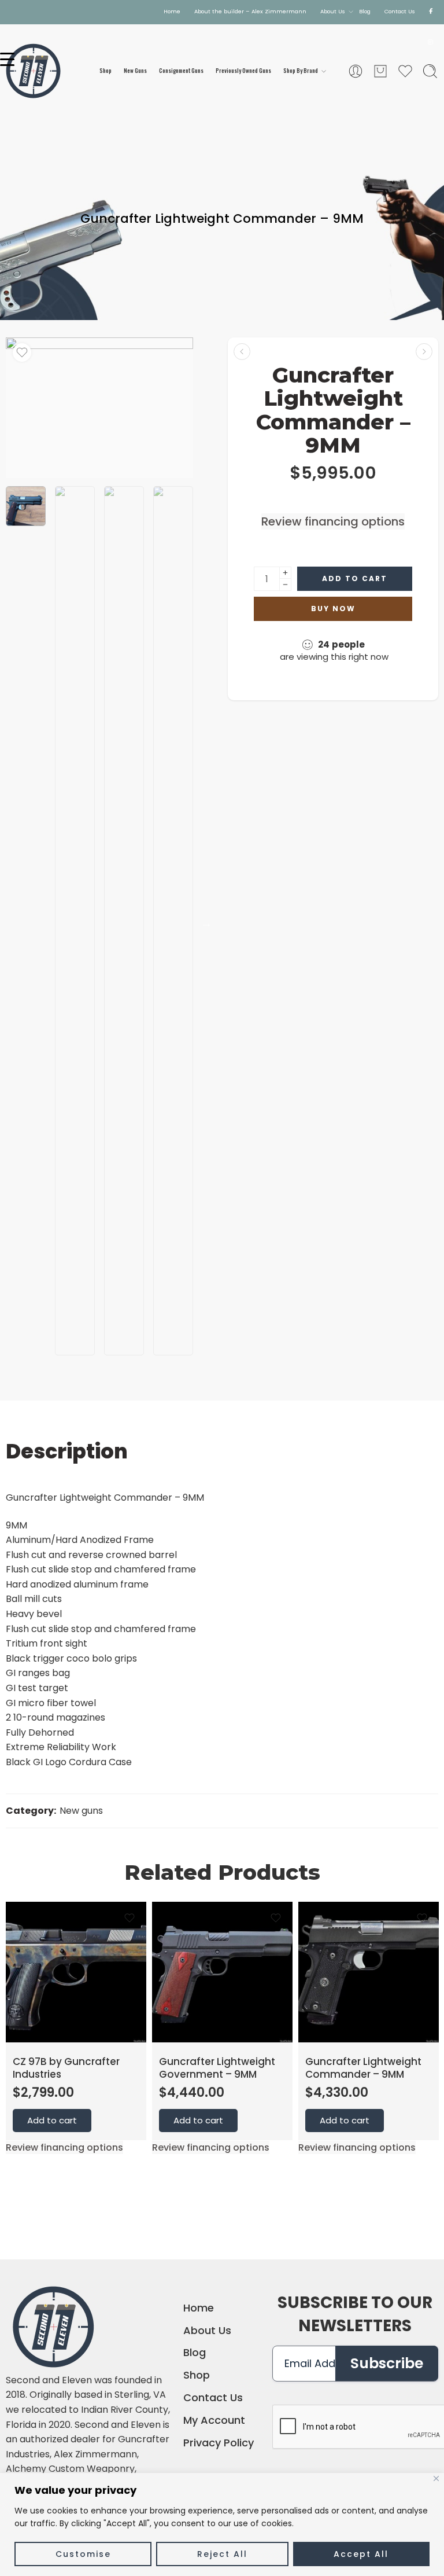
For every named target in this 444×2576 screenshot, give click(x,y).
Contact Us (400, 11)
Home (172, 11)
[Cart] (380, 71)
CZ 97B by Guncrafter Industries (66, 2068)
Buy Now (333, 609)
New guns (81, 1811)
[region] (222, 2524)
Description (67, 1451)
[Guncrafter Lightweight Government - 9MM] (242, 352)
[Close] (436, 2478)
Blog (365, 11)
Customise (83, 2554)
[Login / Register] (356, 71)
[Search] (430, 71)
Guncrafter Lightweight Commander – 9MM (363, 2068)
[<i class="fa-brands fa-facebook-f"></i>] (431, 12)
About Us (333, 11)
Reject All (222, 2554)
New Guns (135, 71)
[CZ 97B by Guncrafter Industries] (424, 352)
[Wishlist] (22, 352)
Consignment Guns (181, 71)
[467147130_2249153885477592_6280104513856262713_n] (99, 408)
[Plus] (285, 573)
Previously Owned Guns (243, 71)
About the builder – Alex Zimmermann (250, 11)
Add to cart (355, 578)
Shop (106, 71)
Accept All (361, 2554)
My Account (214, 2420)
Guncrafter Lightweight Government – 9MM (217, 2068)
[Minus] (285, 585)
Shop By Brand (301, 71)
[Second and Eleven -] (33, 71)
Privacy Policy (219, 2443)
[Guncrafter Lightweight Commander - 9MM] (369, 1972)
